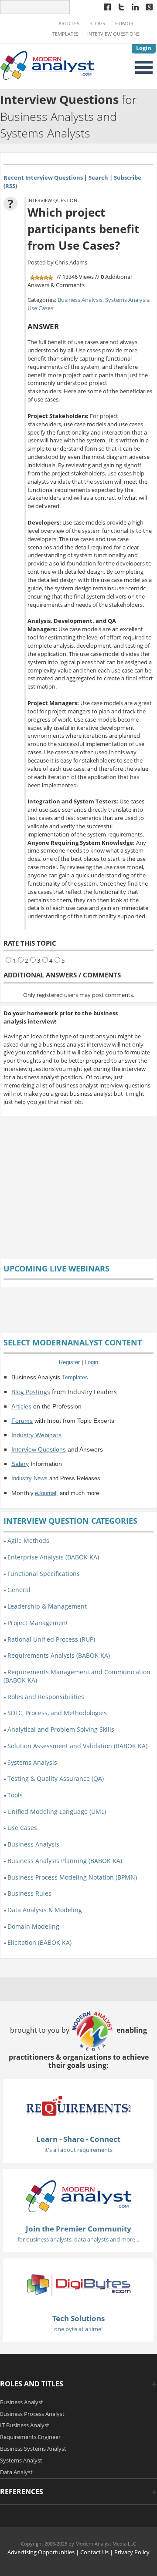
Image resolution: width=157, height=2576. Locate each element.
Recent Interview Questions (43, 177)
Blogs (97, 23)
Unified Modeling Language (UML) (57, 1812)
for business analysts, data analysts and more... (78, 2239)
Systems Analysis (127, 300)
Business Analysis (80, 300)
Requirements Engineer (30, 2437)
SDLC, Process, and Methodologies (57, 1713)
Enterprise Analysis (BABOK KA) (53, 1557)
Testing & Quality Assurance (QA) (56, 1778)
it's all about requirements (78, 2150)
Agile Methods (28, 1541)
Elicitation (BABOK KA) (39, 1942)
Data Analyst (16, 2472)
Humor (124, 23)
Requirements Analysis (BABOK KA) (59, 1655)
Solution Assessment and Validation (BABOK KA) (77, 1746)
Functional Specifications (44, 1574)
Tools (15, 1795)
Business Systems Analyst (33, 2449)
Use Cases (40, 308)
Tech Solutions (78, 2318)
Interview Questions (113, 34)
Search (98, 177)
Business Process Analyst (32, 2414)
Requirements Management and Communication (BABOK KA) (77, 1676)
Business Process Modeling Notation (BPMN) (72, 1877)
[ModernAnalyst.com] (78, 2195)
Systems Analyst (21, 2460)
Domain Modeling (33, 1926)
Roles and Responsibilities (46, 1697)
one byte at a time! (78, 2329)
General (19, 1590)
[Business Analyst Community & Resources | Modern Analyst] (48, 64)
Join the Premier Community (78, 2229)
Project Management (38, 1623)
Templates (65, 34)
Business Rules (29, 1893)
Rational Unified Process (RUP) (51, 1639)
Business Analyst (22, 2402)
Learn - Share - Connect (78, 2139)
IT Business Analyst (25, 2425)
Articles (69, 23)
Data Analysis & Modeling (45, 1910)
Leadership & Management (47, 1606)
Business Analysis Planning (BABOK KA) (65, 1861)
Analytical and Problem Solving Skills (61, 1729)
